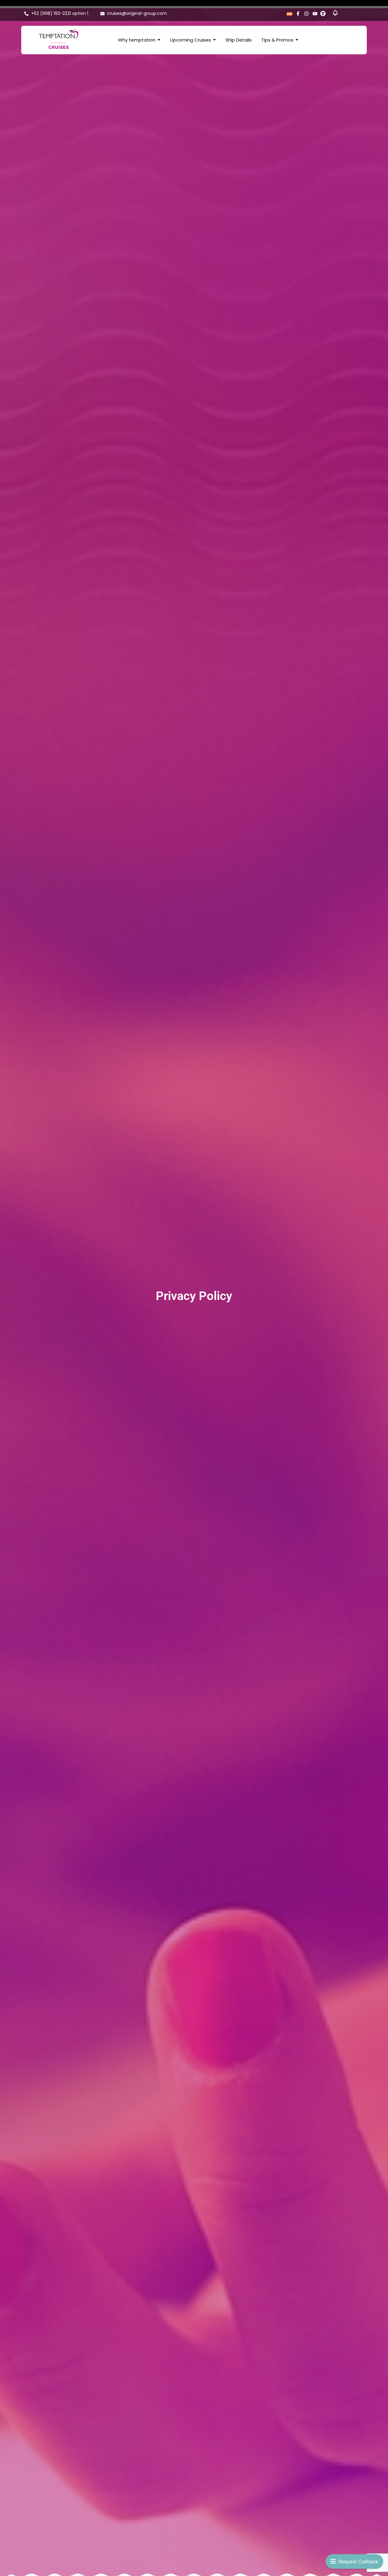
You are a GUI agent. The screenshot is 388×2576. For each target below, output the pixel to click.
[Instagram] (306, 14)
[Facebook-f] (298, 14)
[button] (335, 14)
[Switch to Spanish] (289, 13)
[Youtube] (315, 14)
